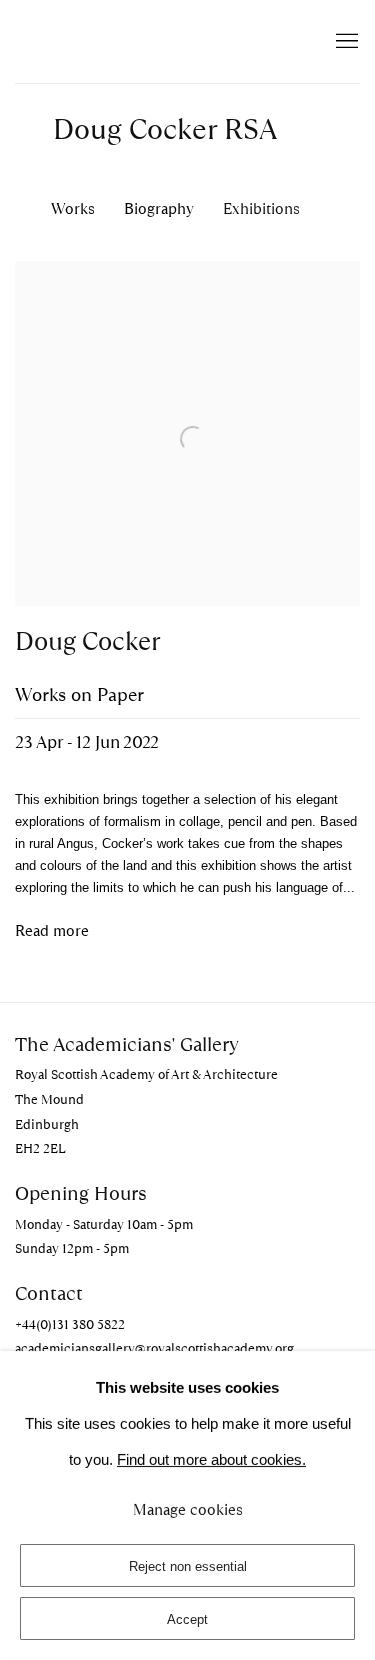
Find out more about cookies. (211, 1460)
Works (73, 208)
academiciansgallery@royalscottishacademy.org (154, 1348)
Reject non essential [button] (188, 1566)
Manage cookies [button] (188, 1510)
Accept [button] (187, 1619)
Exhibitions (261, 208)
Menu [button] (345, 42)
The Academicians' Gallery (125, 41)
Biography (159, 208)
